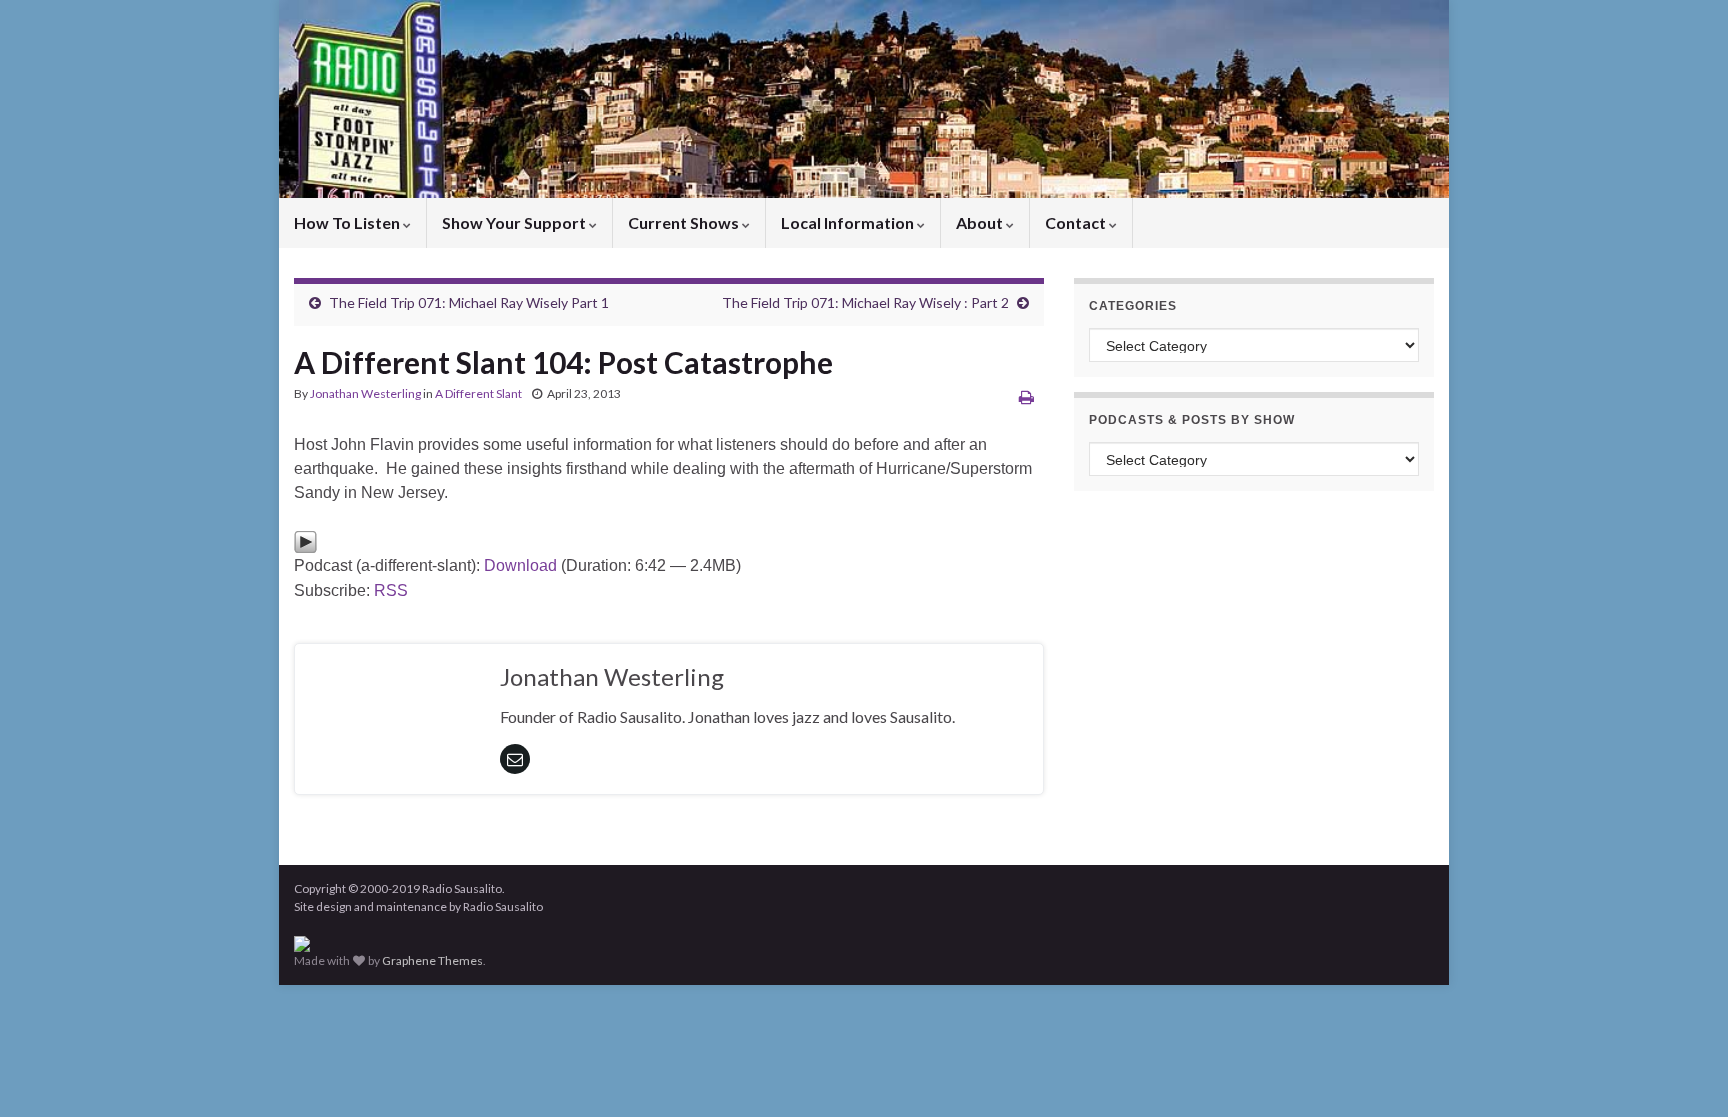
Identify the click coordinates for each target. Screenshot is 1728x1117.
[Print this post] (1026, 396)
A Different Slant (478, 393)
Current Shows (685, 222)
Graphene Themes (432, 960)
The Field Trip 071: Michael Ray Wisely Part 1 (469, 302)
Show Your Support (515, 222)
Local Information (849, 222)
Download (520, 565)
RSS (391, 590)
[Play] (305, 540)
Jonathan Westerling (365, 393)
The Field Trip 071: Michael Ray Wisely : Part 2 (865, 302)
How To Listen (348, 222)
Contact (1077, 222)
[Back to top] (1683, 1072)
